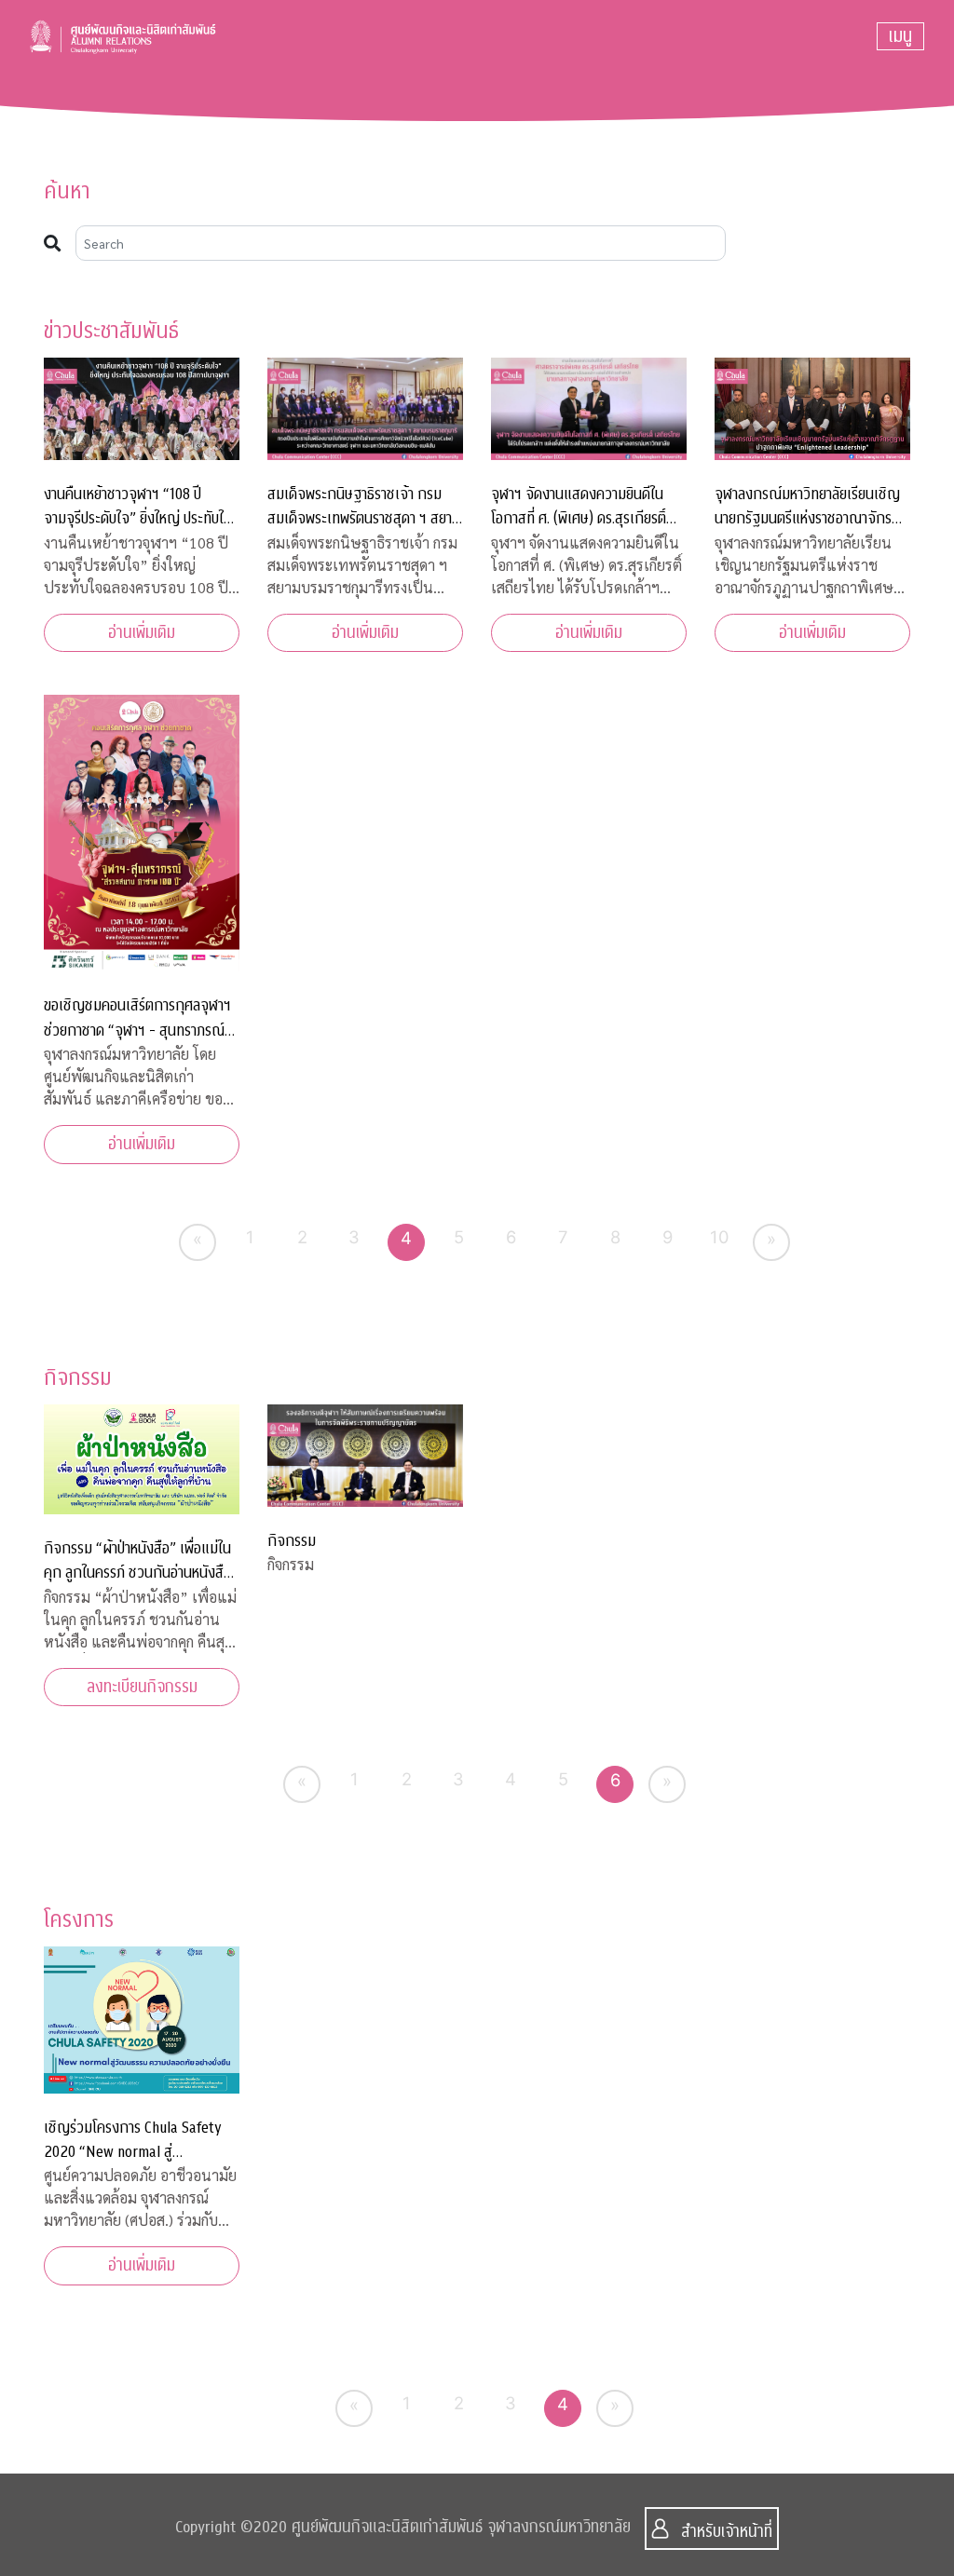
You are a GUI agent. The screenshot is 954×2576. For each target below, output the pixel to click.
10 (720, 1237)
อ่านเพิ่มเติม (142, 633)
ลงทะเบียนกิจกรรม (142, 1687)
